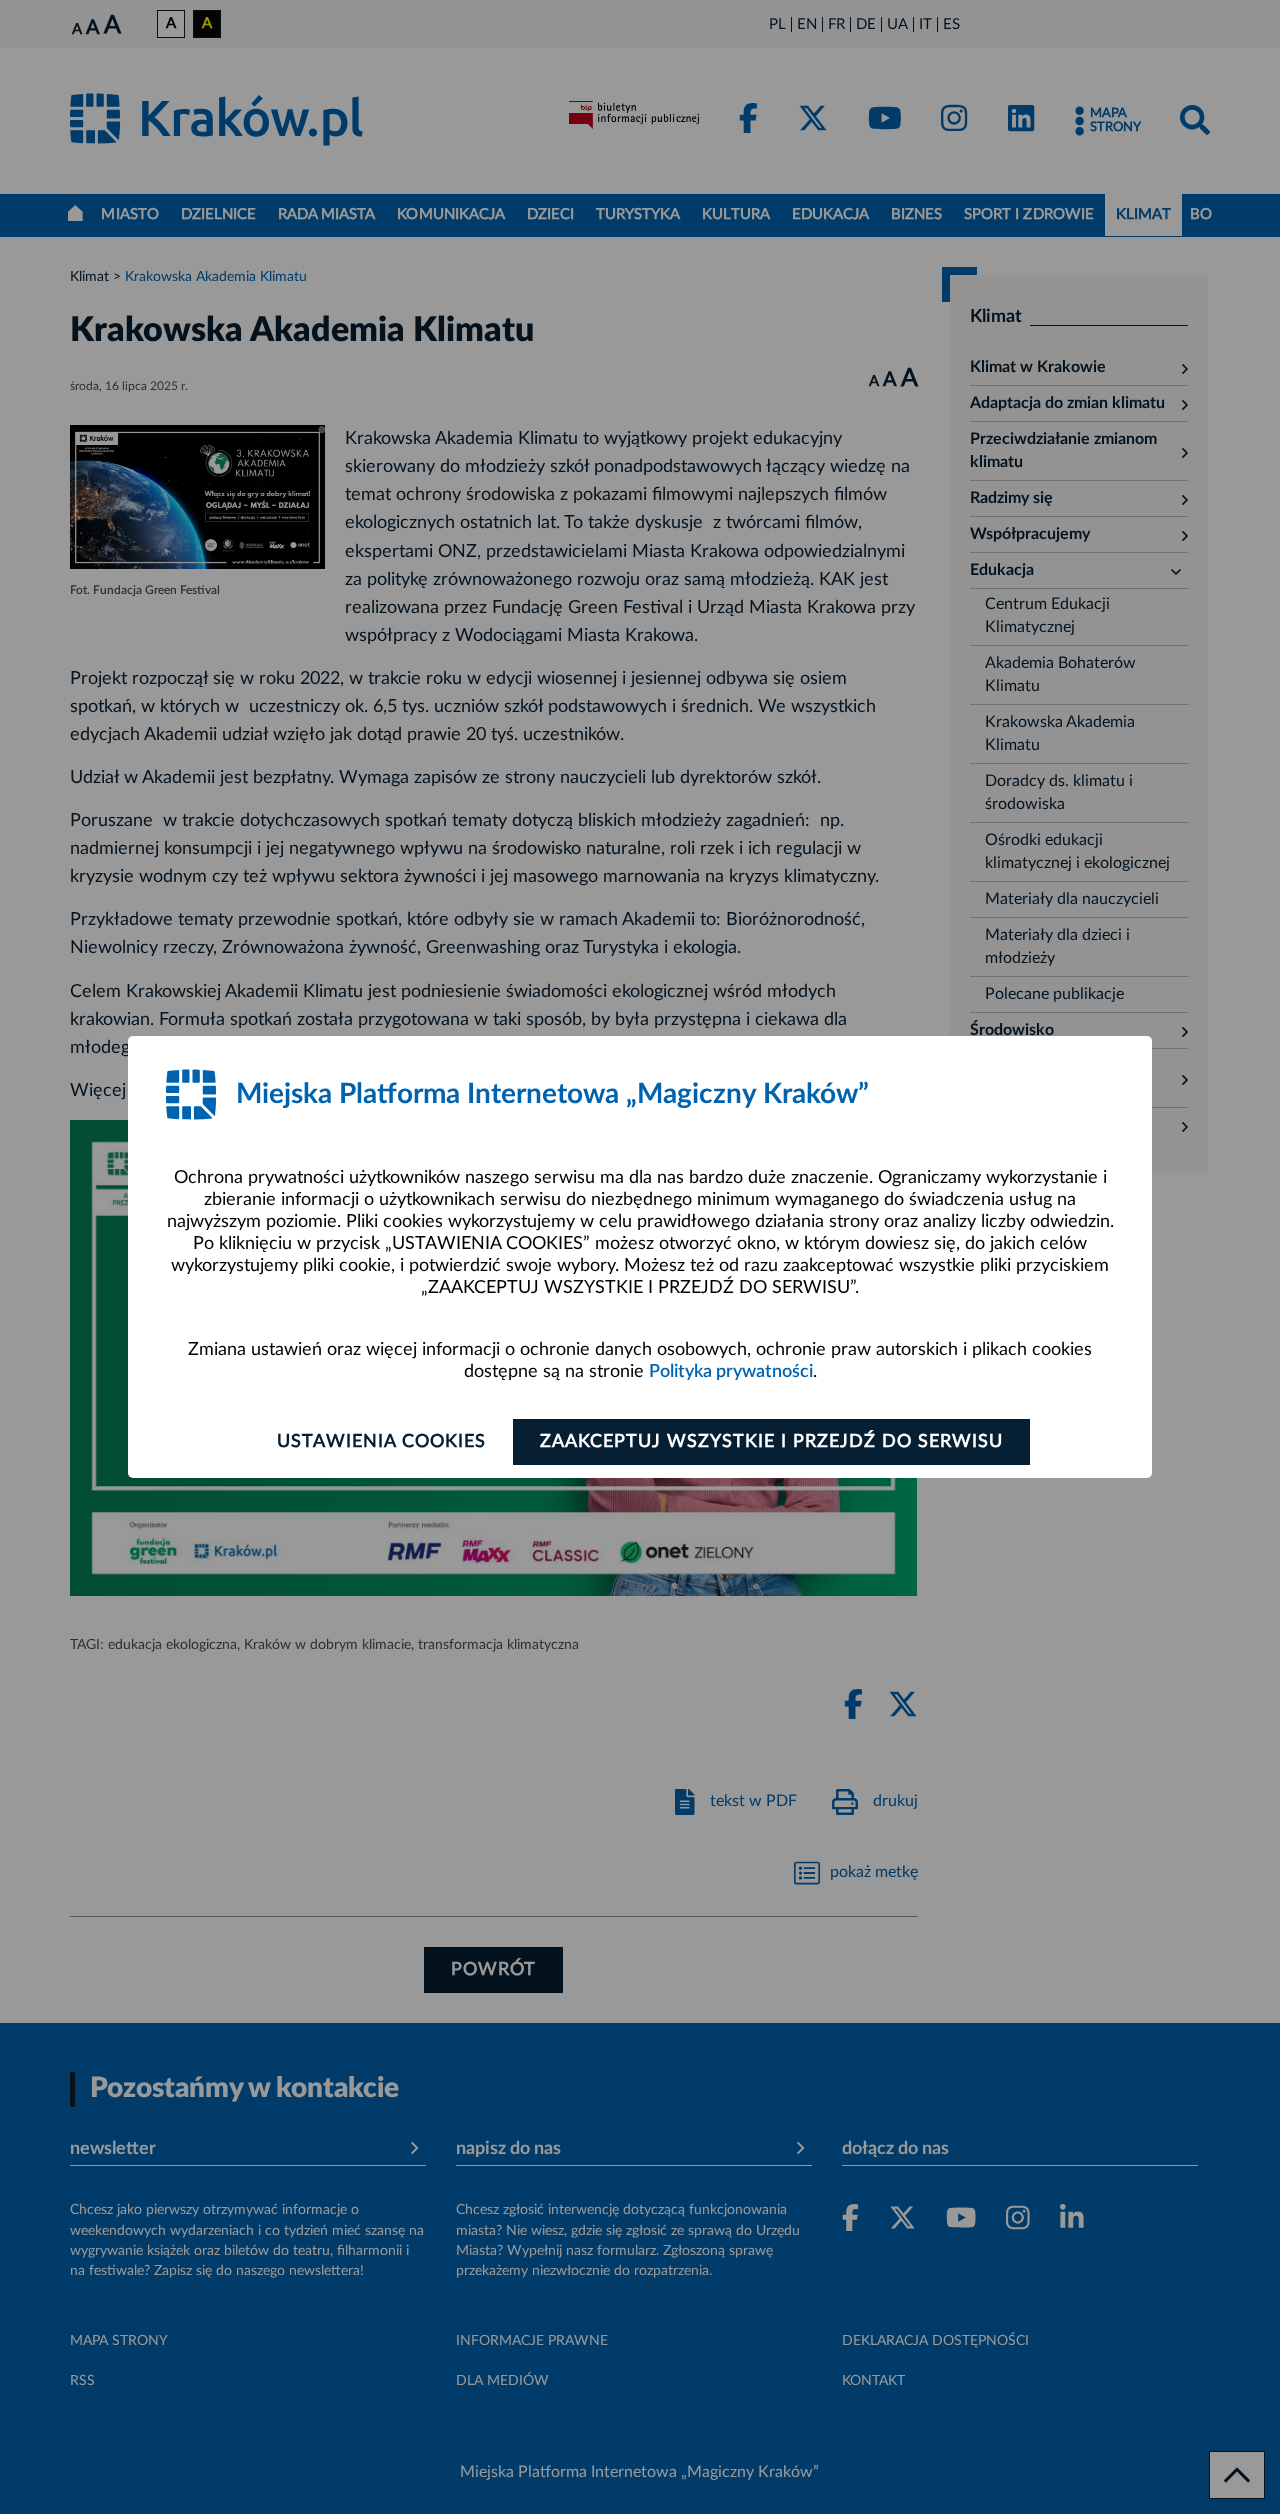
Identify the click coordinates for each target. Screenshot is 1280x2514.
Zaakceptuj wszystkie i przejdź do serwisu (771, 1442)
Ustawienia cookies (381, 1442)
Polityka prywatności (731, 1372)
